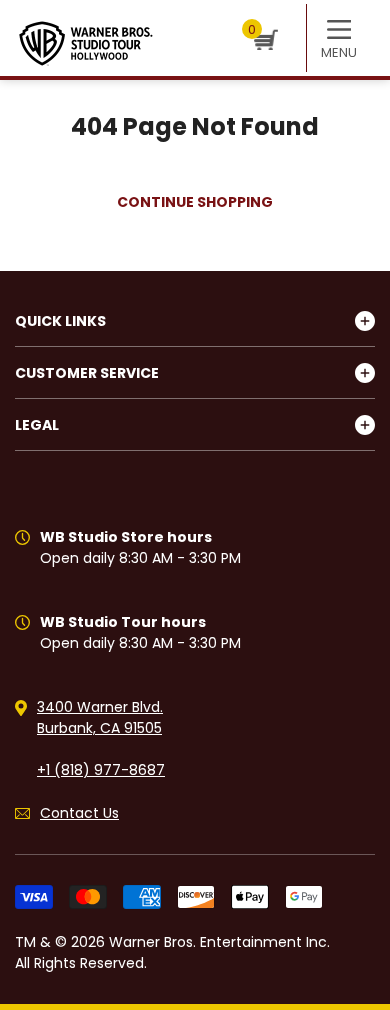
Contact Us (79, 813)
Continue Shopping (195, 202)
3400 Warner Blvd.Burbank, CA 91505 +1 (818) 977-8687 (101, 738)
